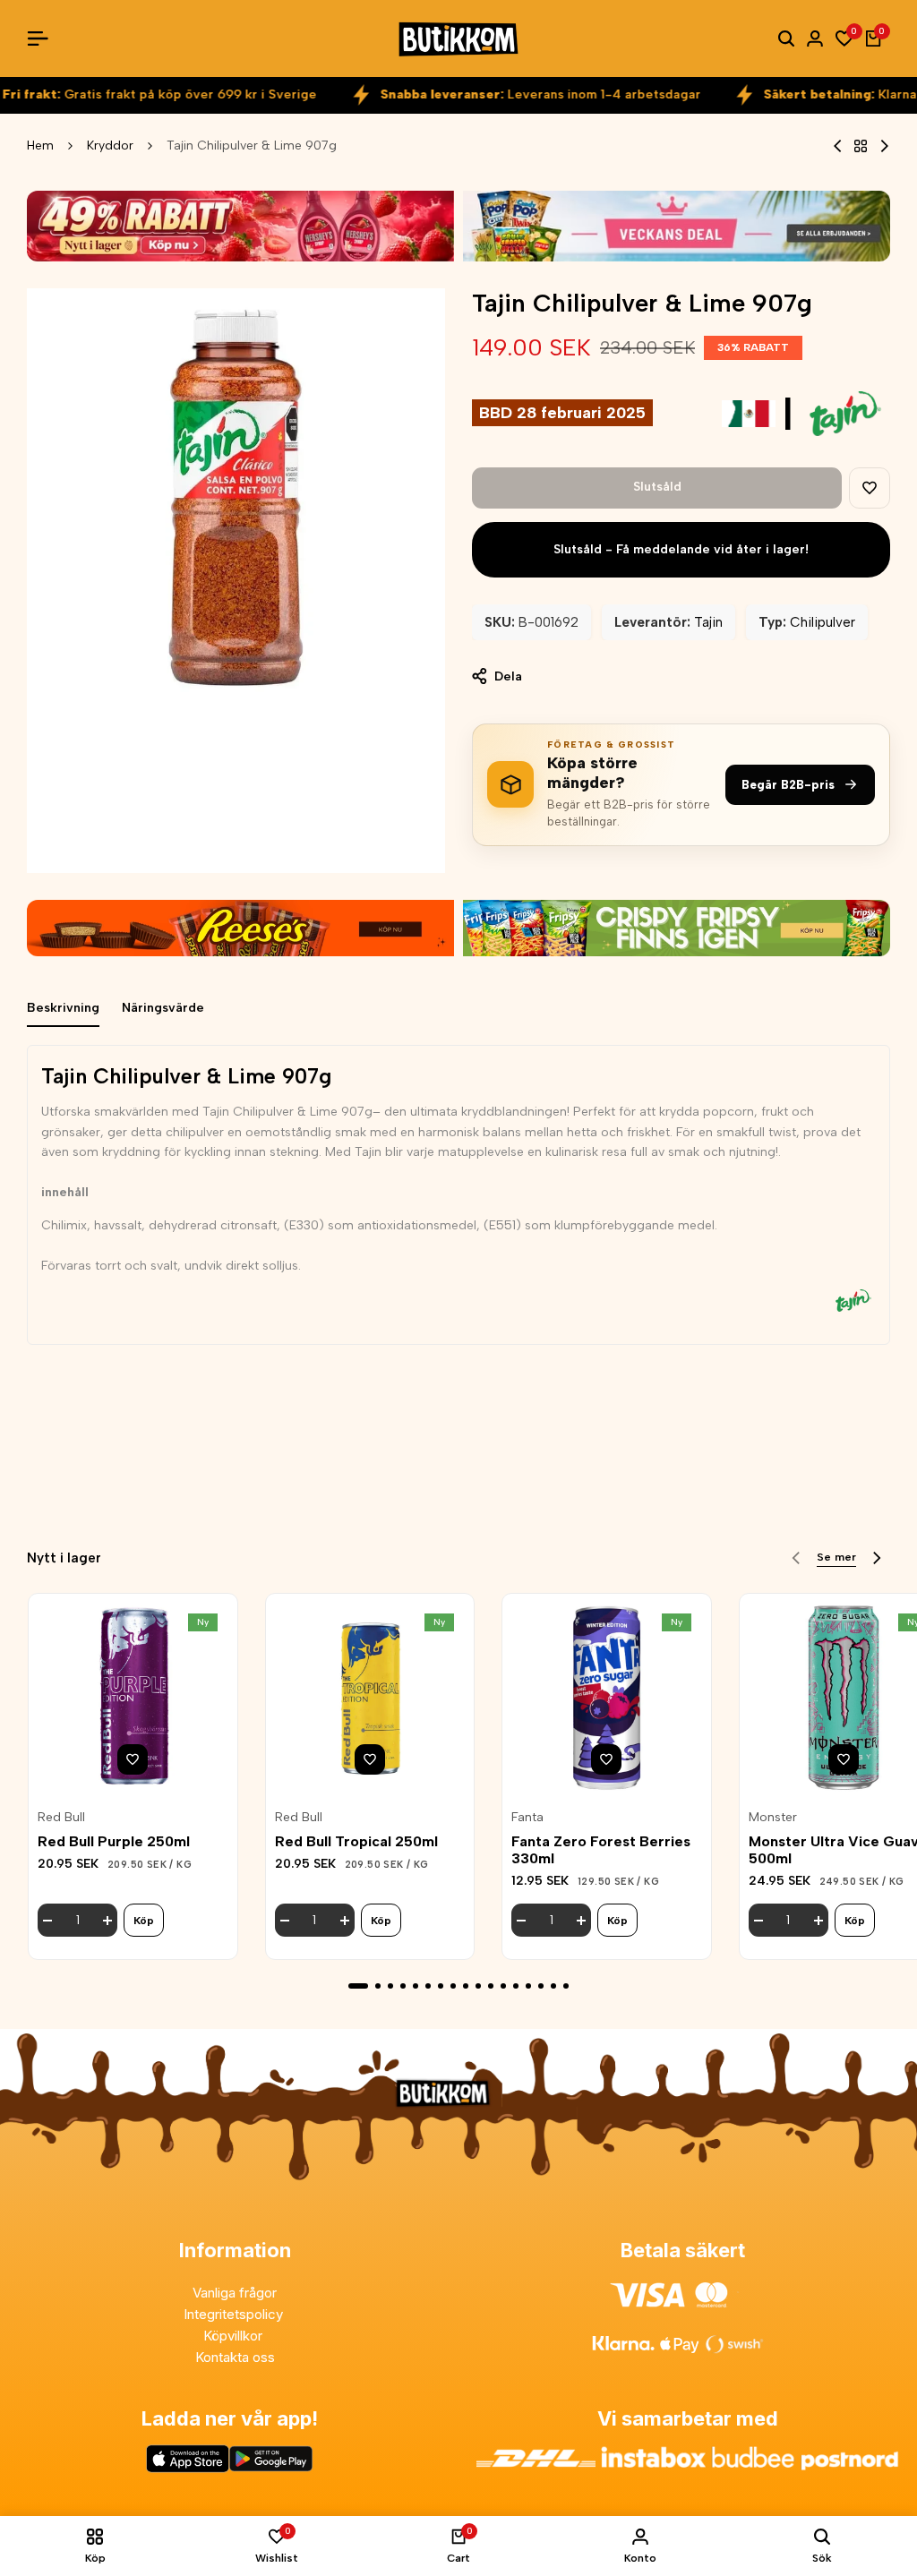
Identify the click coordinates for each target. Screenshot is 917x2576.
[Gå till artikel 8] (453, 1986)
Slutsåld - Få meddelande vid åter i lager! (681, 549)
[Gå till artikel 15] (541, 1986)
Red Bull (61, 1818)
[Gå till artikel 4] (403, 1986)
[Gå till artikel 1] (358, 1986)
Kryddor (110, 145)
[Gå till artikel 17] (566, 1986)
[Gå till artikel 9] (466, 1986)
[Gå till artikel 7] (441, 1986)
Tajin (708, 622)
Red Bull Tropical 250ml (356, 1841)
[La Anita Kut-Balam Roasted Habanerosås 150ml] (838, 146)
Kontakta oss (235, 2357)
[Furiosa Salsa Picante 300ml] (884, 146)
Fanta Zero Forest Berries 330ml (601, 1850)
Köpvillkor (235, 2336)
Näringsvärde (163, 1008)
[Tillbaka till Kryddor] (861, 146)
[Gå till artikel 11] (491, 1986)
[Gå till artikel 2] (378, 1986)
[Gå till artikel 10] (478, 1986)
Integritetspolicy (235, 2314)
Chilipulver (823, 622)
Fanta (527, 1818)
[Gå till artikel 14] (528, 1986)
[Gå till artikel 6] (428, 1986)
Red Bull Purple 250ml (114, 1841)
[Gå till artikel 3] (390, 1986)
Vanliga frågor (235, 2293)
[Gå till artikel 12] (503, 1986)
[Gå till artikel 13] (516, 1986)
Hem (40, 145)
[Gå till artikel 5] (416, 1986)
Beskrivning (63, 1008)
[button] (870, 488)
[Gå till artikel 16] (553, 1986)
